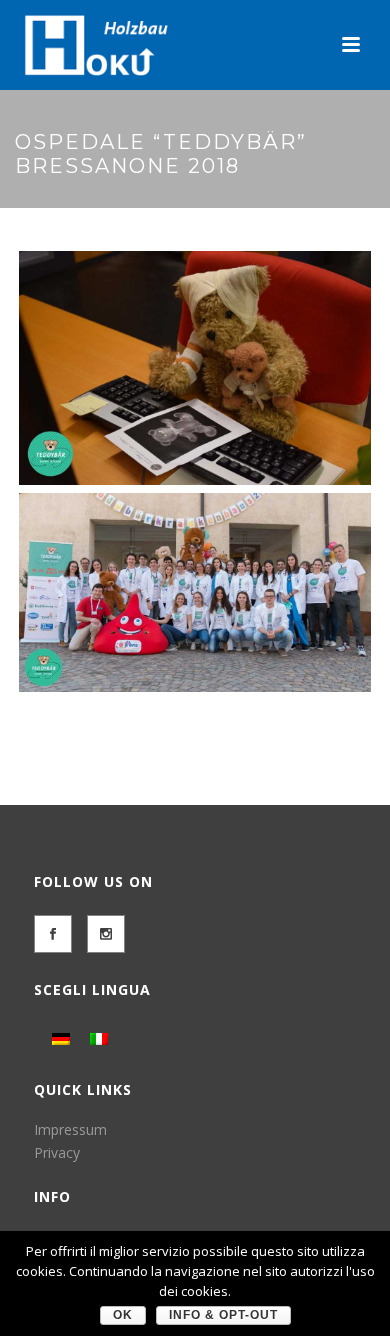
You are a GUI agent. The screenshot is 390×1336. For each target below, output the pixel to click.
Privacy (57, 1152)
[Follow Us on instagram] (106, 934)
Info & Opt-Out (223, 1315)
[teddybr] (195, 368)
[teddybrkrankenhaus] (195, 592)
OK (123, 1315)
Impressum (70, 1129)
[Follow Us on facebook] (53, 934)
